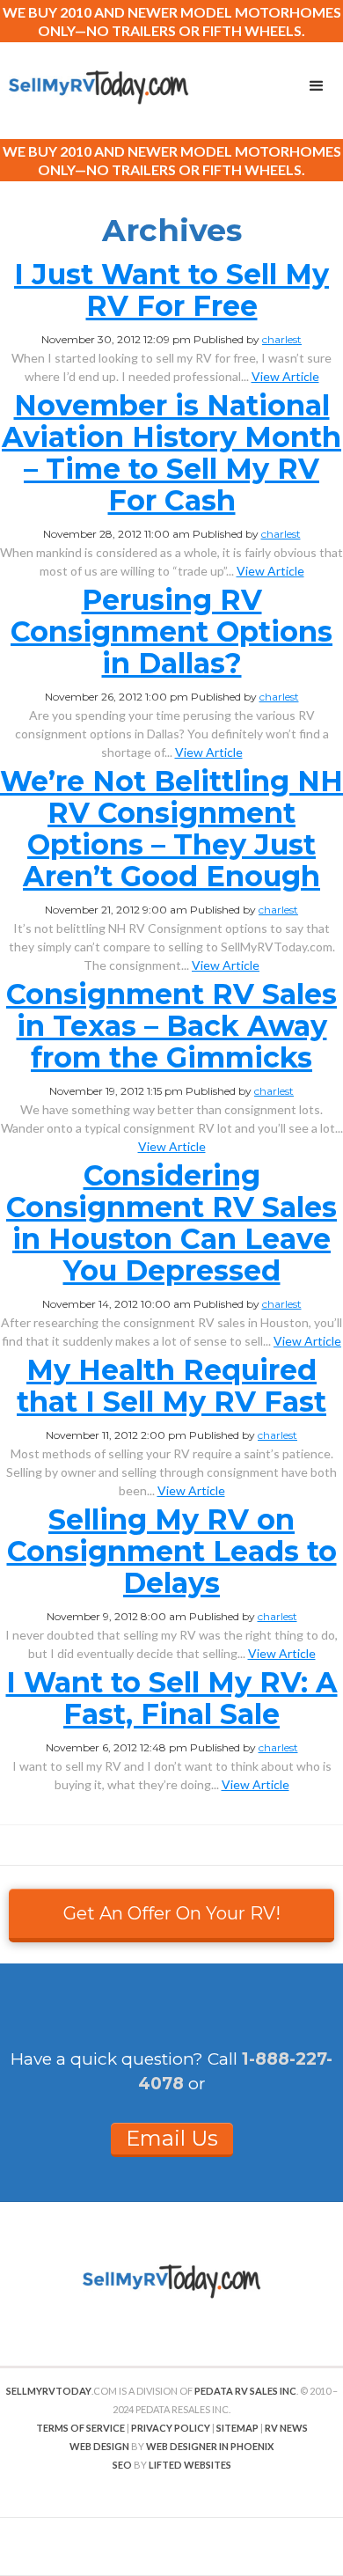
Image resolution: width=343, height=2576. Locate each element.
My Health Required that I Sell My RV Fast (171, 1386)
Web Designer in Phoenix (210, 2446)
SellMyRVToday (49, 2391)
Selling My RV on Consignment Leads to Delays (172, 1551)
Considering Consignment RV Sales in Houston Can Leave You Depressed (171, 1223)
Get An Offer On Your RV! (172, 1913)
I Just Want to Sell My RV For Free (171, 290)
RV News (286, 2428)
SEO (122, 2465)
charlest (282, 339)
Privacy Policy (171, 2428)
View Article (285, 376)
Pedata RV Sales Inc (245, 2391)
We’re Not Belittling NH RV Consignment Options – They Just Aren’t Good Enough (171, 829)
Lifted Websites (190, 2465)
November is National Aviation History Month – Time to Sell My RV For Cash (171, 453)
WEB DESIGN (99, 2446)
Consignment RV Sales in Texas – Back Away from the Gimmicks (171, 1026)
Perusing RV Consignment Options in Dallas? (171, 631)
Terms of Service (80, 2428)
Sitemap (237, 2428)
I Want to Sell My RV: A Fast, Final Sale (172, 1698)
